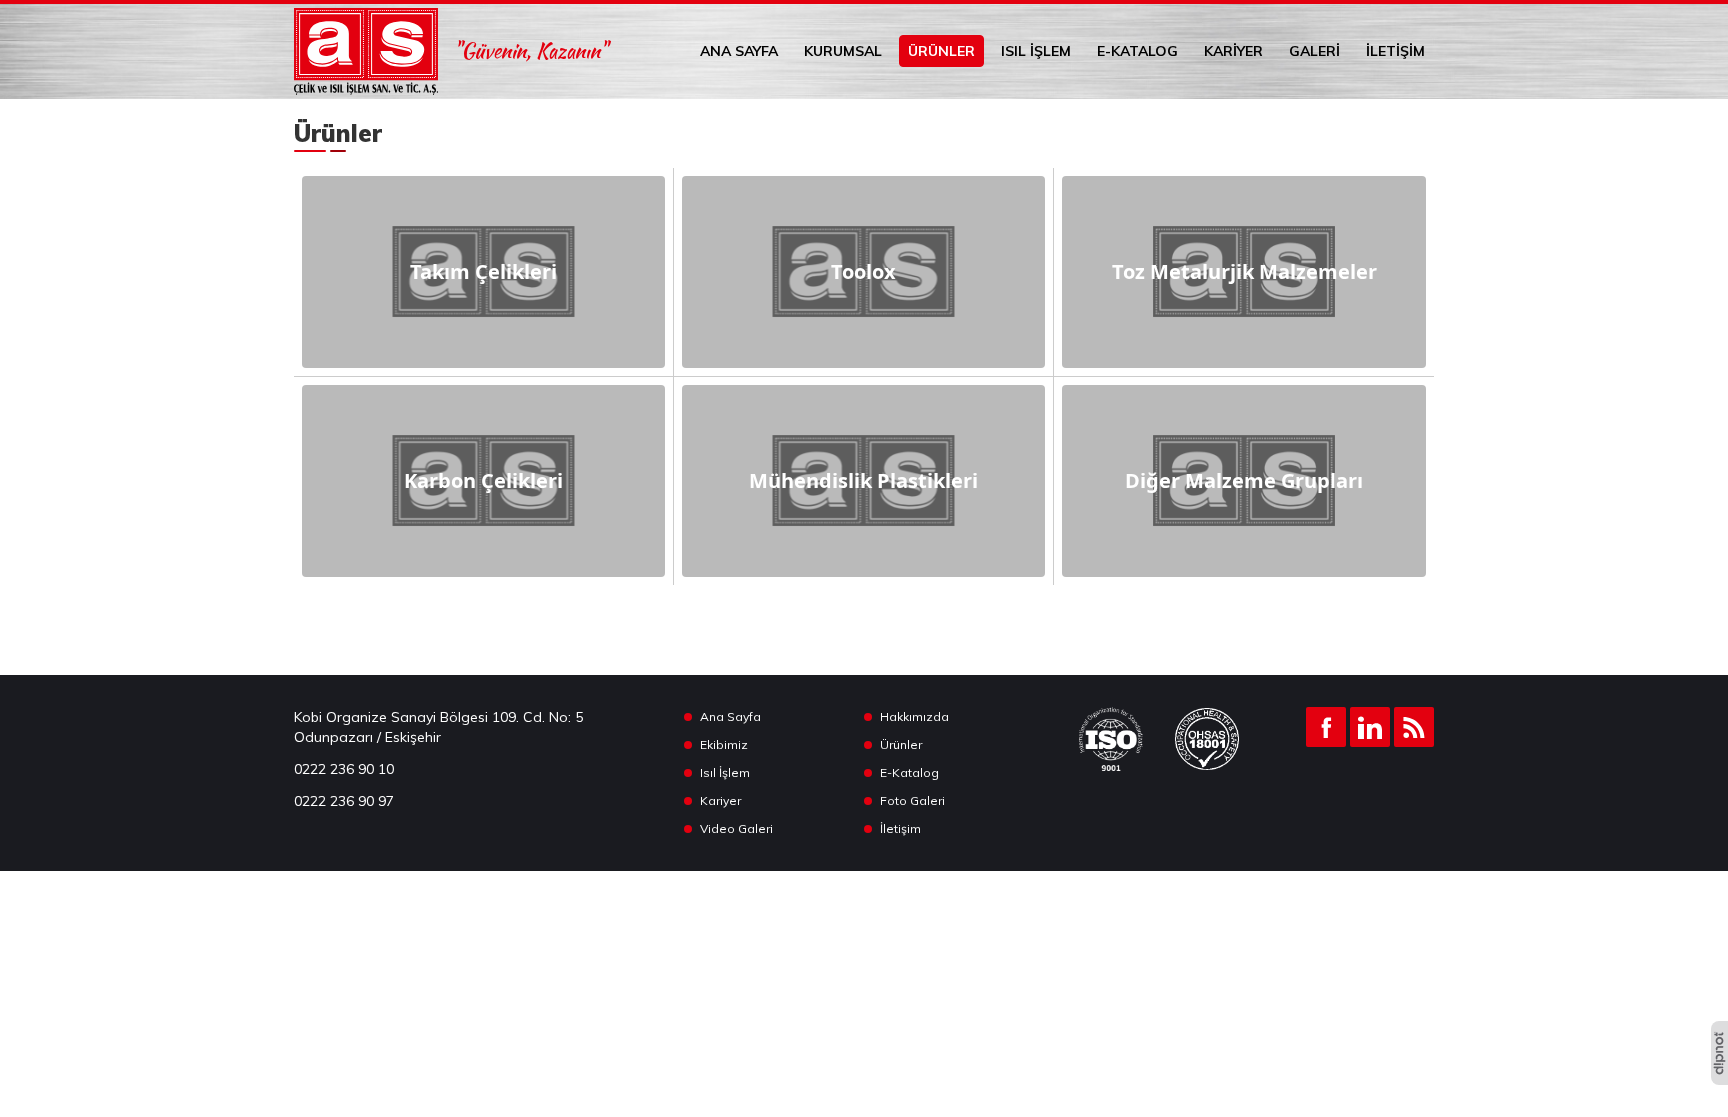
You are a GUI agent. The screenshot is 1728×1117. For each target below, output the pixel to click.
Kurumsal (843, 51)
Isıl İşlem (1036, 51)
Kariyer (1233, 51)
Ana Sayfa (739, 51)
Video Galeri (736, 828)
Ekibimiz (724, 744)
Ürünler (941, 51)
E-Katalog (1137, 51)
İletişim (1395, 51)
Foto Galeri (912, 800)
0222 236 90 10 (344, 769)
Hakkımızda (914, 716)
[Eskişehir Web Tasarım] (1719, 1053)
